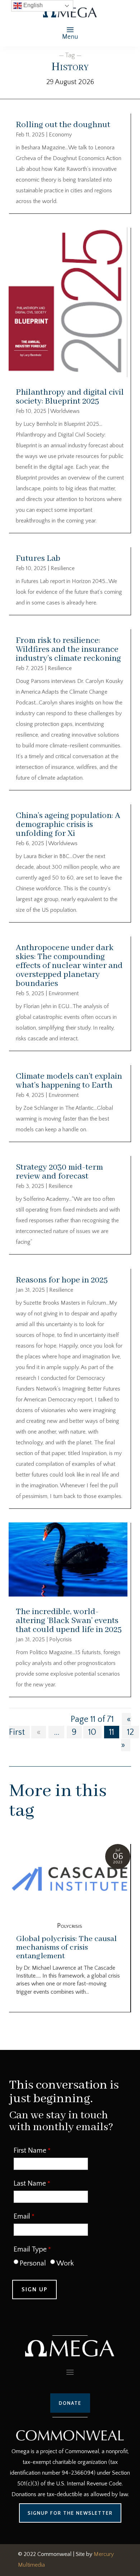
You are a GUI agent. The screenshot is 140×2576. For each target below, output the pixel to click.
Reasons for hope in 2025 (62, 1280)
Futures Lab (38, 558)
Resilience (63, 568)
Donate (70, 2403)
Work (65, 2263)
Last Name (30, 2183)
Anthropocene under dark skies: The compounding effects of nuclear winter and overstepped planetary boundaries (69, 966)
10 (92, 1732)
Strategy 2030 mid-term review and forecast (59, 1172)
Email (22, 2216)
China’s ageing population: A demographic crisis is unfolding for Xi (68, 825)
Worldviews (65, 411)
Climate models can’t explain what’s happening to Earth (69, 1081)
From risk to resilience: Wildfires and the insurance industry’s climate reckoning (68, 649)
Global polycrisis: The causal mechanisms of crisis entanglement (66, 1947)
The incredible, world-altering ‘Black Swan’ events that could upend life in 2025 (69, 1621)
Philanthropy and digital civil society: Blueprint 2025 (70, 397)
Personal (33, 2263)
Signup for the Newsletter (70, 2513)
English (32, 5)
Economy (60, 135)
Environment (64, 993)
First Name (30, 2151)
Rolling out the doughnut (63, 125)
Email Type (30, 2249)
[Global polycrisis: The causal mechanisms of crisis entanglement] (70, 1880)
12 (130, 1732)
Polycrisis (60, 1640)
